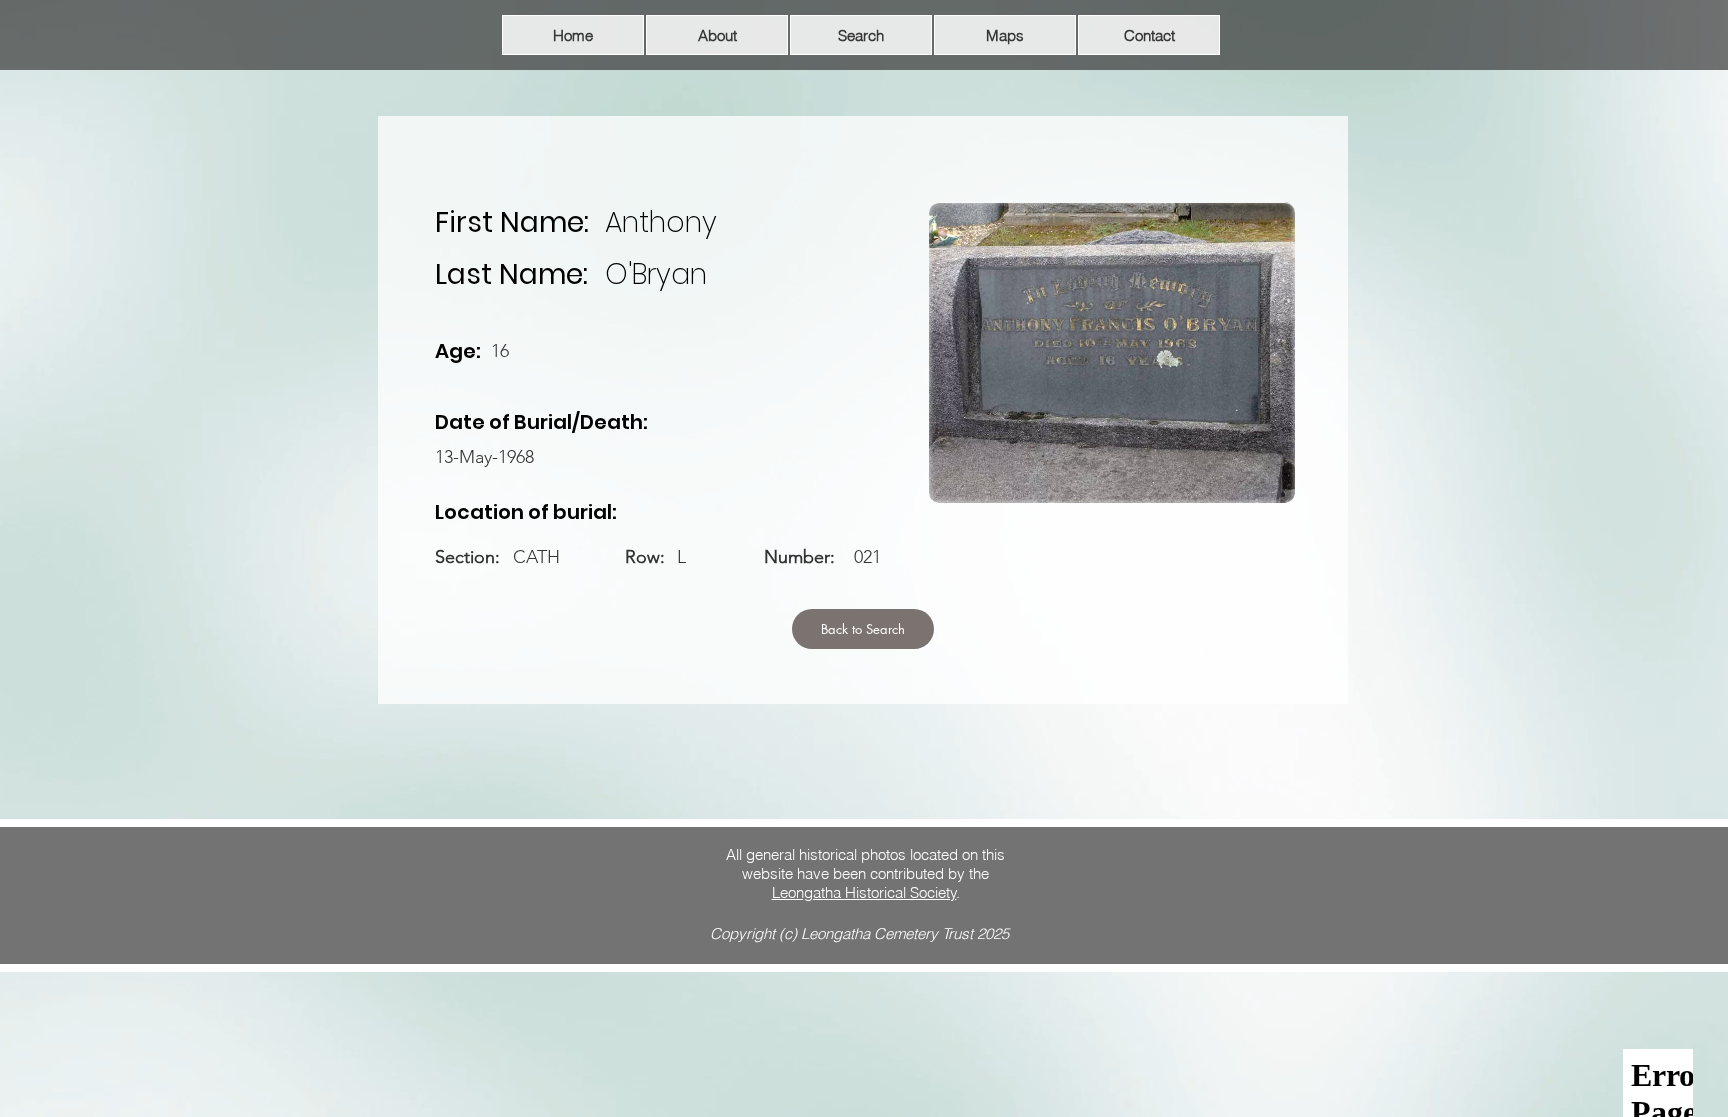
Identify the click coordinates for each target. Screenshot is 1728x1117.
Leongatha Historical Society (864, 892)
